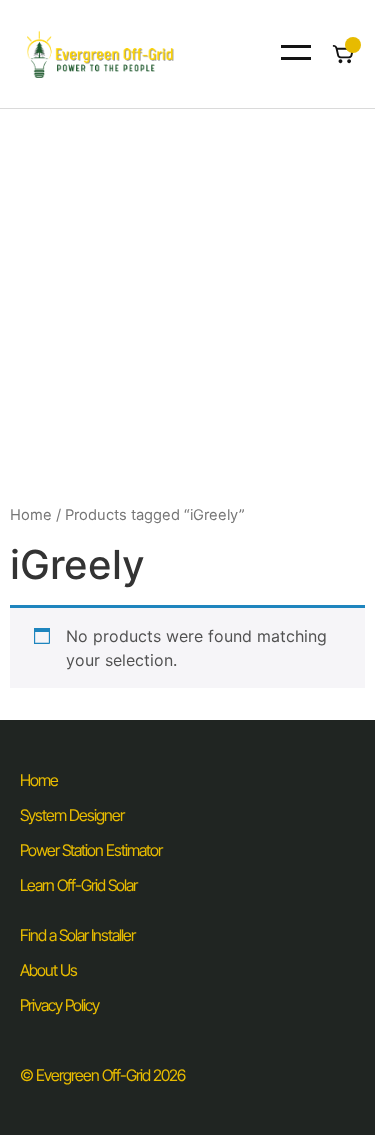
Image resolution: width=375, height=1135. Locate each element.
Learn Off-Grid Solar (78, 885)
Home (31, 515)
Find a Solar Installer (77, 935)
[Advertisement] (187, 306)
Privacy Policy (59, 1005)
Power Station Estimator (91, 850)
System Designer (72, 815)
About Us (48, 970)
